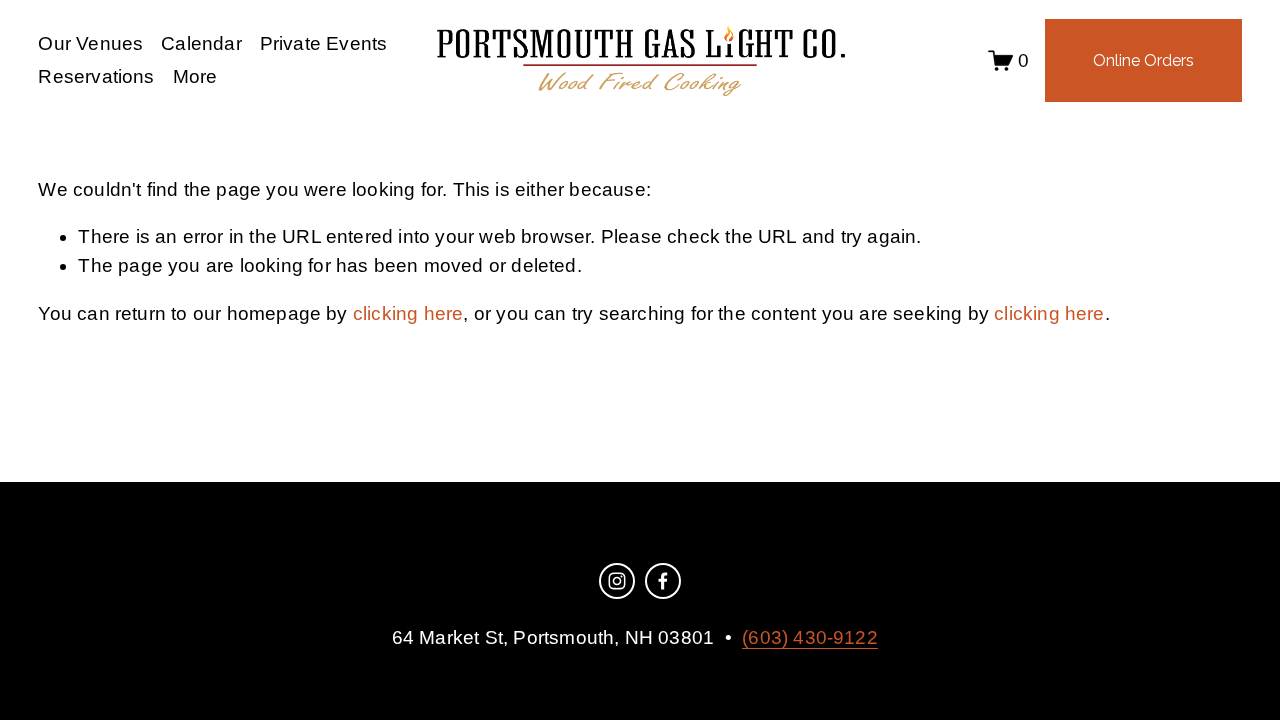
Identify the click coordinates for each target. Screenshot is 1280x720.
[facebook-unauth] (663, 581)
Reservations (96, 76)
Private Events (324, 43)
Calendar (201, 43)
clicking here (408, 313)
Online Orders (1143, 60)
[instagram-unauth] (617, 581)
